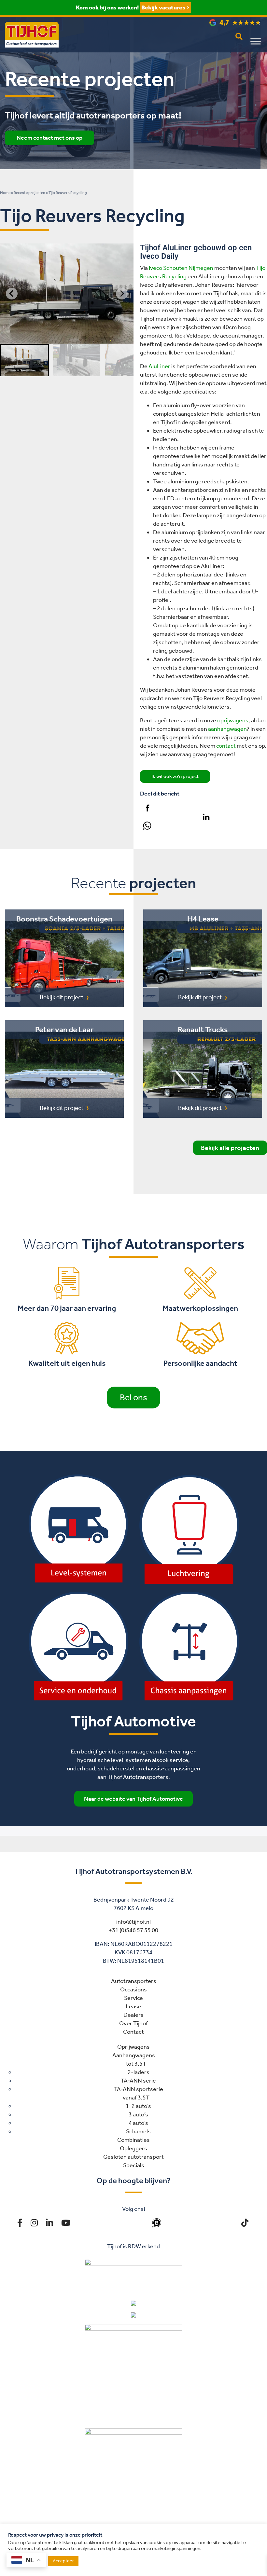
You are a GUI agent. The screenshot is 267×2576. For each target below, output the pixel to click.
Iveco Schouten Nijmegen (181, 268)
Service (133, 1998)
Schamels (138, 2131)
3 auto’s (138, 2114)
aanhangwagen (227, 729)
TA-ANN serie (138, 2081)
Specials (134, 2165)
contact (226, 746)
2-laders (139, 2072)
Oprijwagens (133, 2047)
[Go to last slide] (12, 294)
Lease (133, 2006)
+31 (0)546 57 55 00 (133, 1930)
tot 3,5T (136, 2064)
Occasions (133, 1989)
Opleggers (133, 2148)
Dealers (133, 2015)
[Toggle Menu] (256, 41)
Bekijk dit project (62, 997)
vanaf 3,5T (136, 2098)
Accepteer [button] (63, 2561)
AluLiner (159, 366)
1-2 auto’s (138, 2106)
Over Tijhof (133, 2023)
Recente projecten (29, 193)
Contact (133, 2032)
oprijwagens (233, 720)
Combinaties (133, 2140)
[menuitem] (24, 360)
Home (5, 193)
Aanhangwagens (134, 2055)
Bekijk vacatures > (165, 7)
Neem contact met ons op (49, 138)
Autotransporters (134, 1981)
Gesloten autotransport (133, 2157)
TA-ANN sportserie (139, 2089)
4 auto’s (138, 2123)
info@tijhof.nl (133, 1922)
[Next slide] (122, 294)
